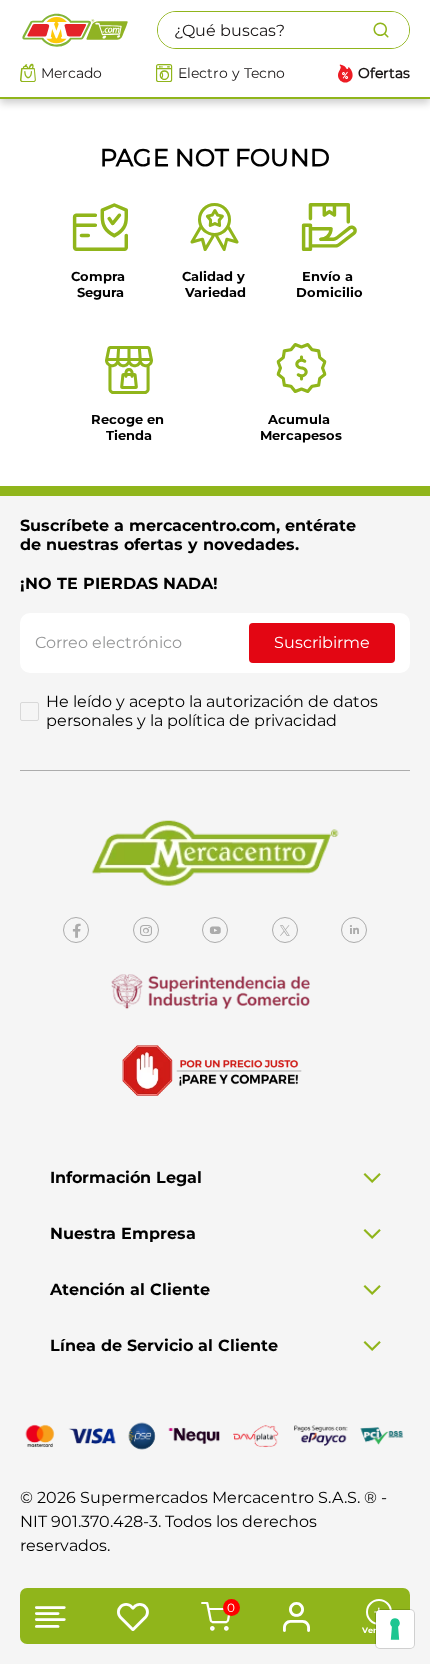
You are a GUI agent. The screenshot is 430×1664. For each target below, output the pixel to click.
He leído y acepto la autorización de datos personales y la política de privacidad (212, 711)
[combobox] (283, 30)
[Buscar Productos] (391, 30)
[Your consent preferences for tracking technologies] (395, 1629)
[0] (213, 1619)
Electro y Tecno (231, 73)
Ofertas (384, 73)
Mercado (71, 73)
